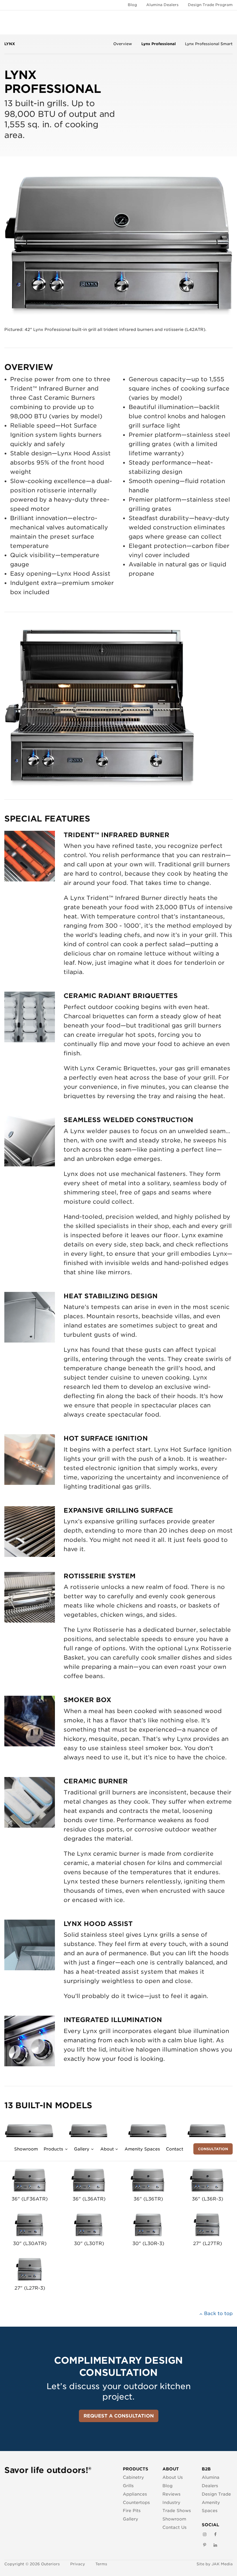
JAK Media (222, 2564)
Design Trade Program (210, 5)
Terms (101, 2564)
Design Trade (216, 2494)
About (107, 2149)
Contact (175, 2149)
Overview (123, 44)
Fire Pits (132, 2510)
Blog (132, 5)
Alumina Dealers (162, 5)
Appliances (135, 2494)
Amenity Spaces (142, 2149)
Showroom (26, 2149)
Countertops (136, 2502)
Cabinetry (133, 2477)
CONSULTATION (213, 2149)
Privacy (78, 2564)
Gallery (82, 2149)
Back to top (218, 2313)
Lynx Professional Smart (209, 44)
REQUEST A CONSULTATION (119, 2416)
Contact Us (175, 2527)
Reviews (172, 2494)
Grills (128, 2486)
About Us (173, 2477)
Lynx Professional (159, 44)
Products (53, 2149)
